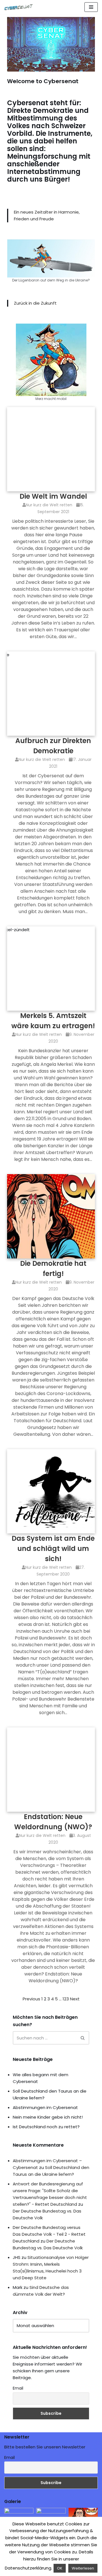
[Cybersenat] (20, 7)
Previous (31, 1999)
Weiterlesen (83, 2568)
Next (75, 1999)
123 (66, 1999)
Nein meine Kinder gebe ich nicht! (48, 2117)
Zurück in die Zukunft (35, 303)
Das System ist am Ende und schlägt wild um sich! (53, 1549)
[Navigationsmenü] (91, 7)
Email (18, 2388)
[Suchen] (83, 2038)
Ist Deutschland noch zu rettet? (46, 2127)
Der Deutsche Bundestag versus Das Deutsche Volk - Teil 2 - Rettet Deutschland (49, 2234)
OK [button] (60, 2568)
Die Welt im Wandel (53, 496)
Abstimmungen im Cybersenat (45, 2107)
